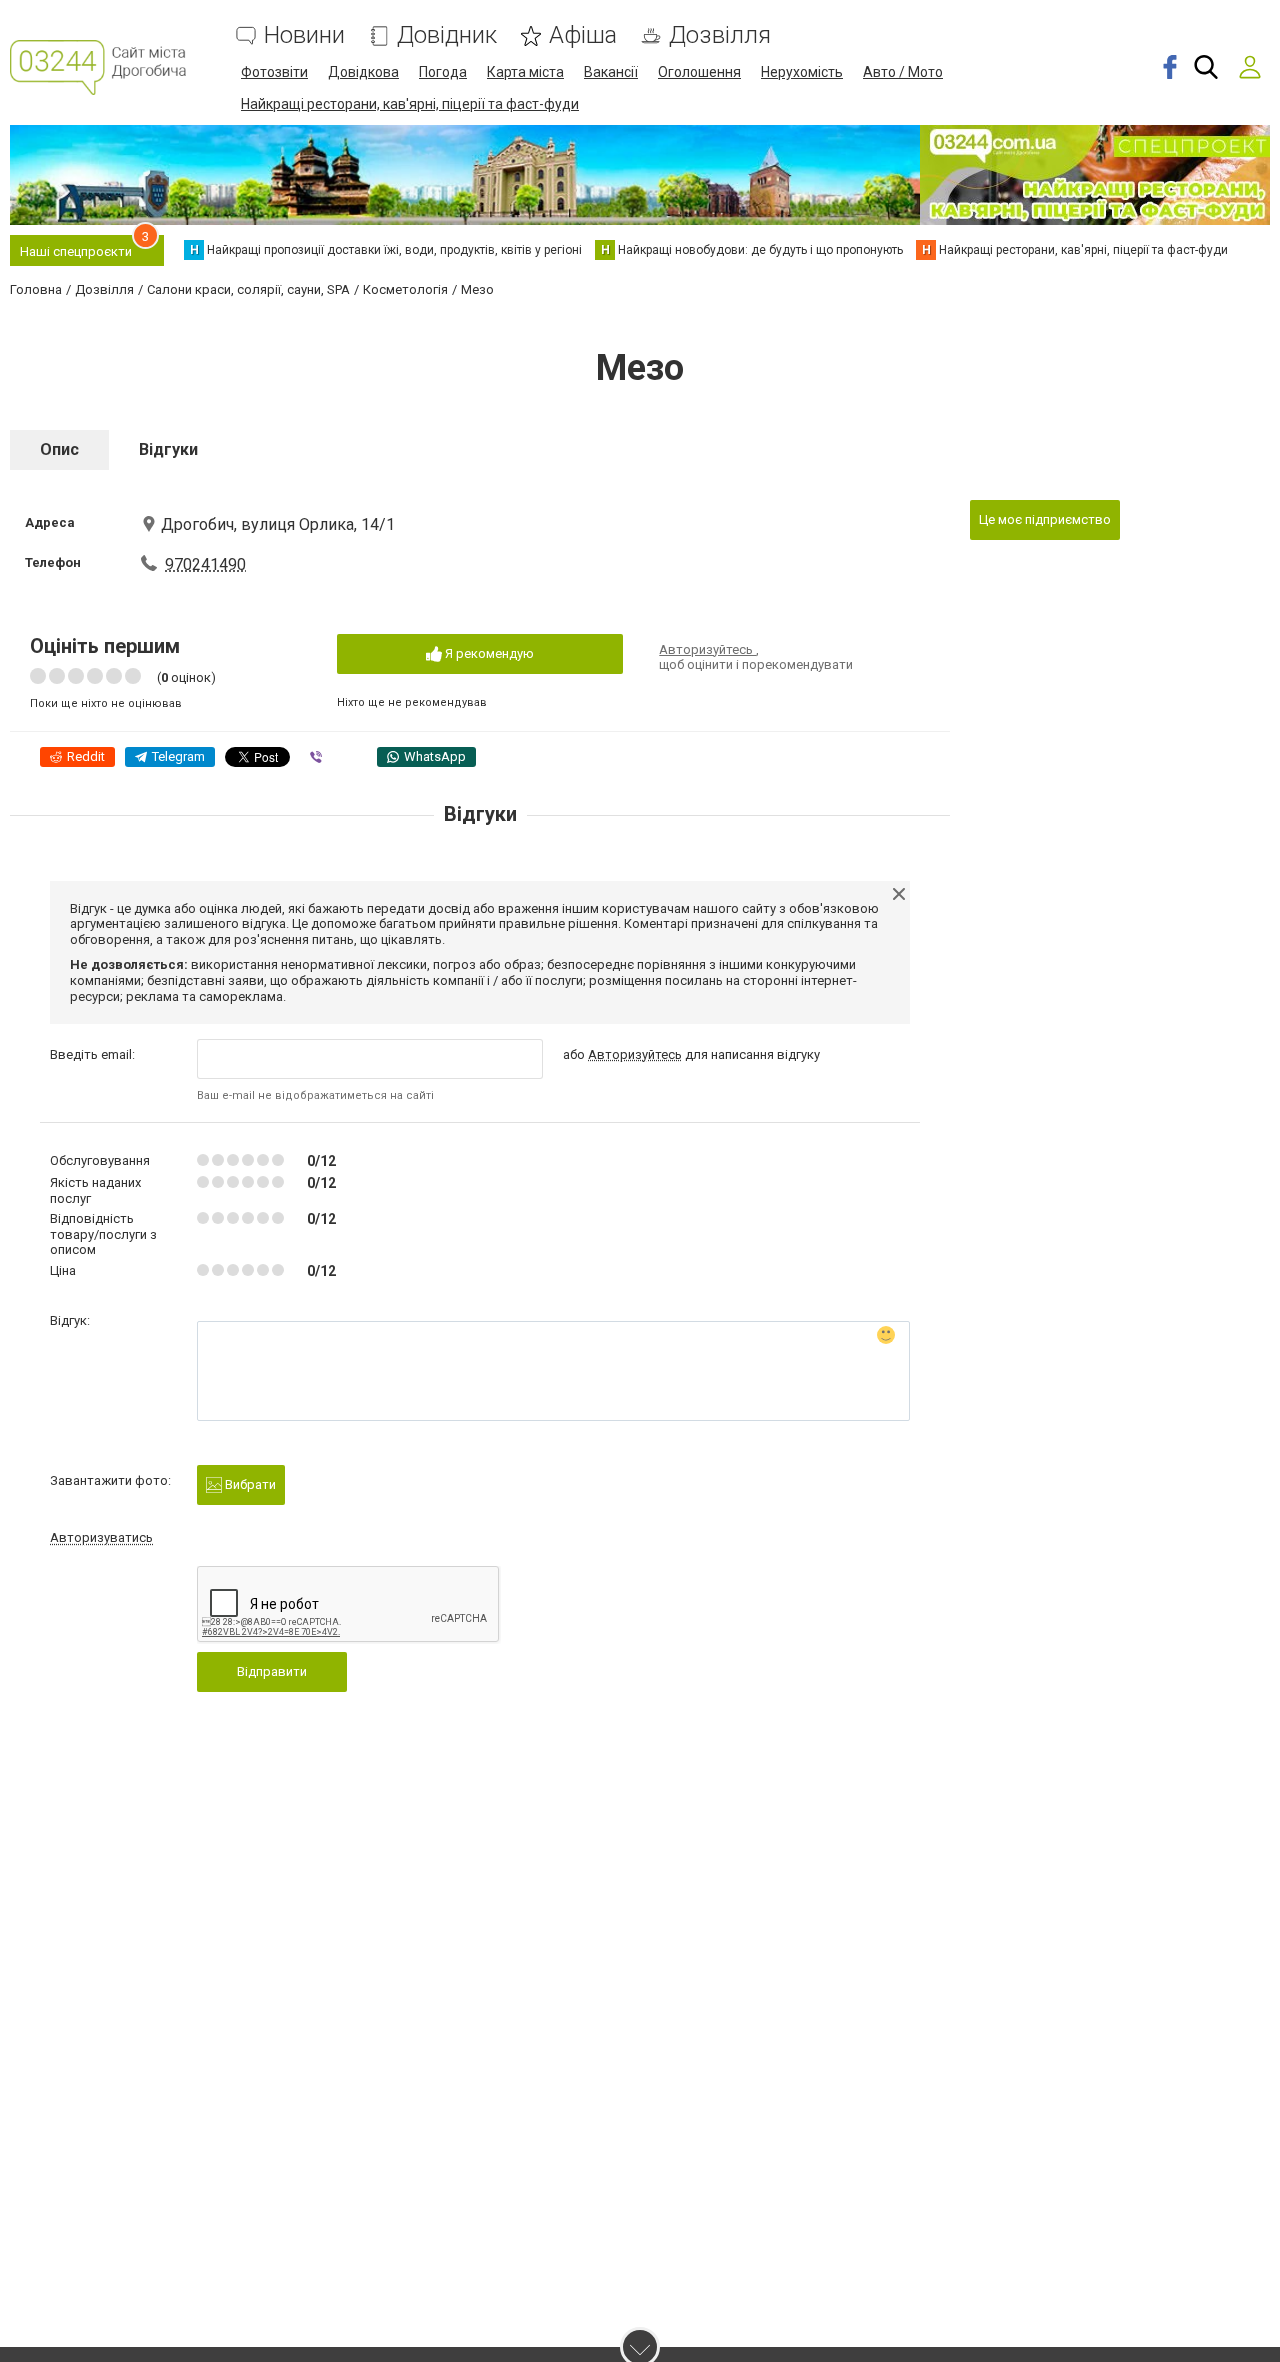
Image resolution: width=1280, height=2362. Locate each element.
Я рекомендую (488, 653)
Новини (304, 35)
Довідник (447, 35)
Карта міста (525, 72)
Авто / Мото (903, 72)
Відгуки (168, 449)
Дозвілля (720, 35)
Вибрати (249, 1484)
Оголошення (699, 72)
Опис (59, 449)
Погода (443, 72)
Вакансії (611, 72)
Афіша (583, 35)
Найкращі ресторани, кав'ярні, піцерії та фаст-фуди (410, 104)
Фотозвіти (274, 72)
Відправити (272, 1671)
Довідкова (363, 72)
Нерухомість (802, 72)
